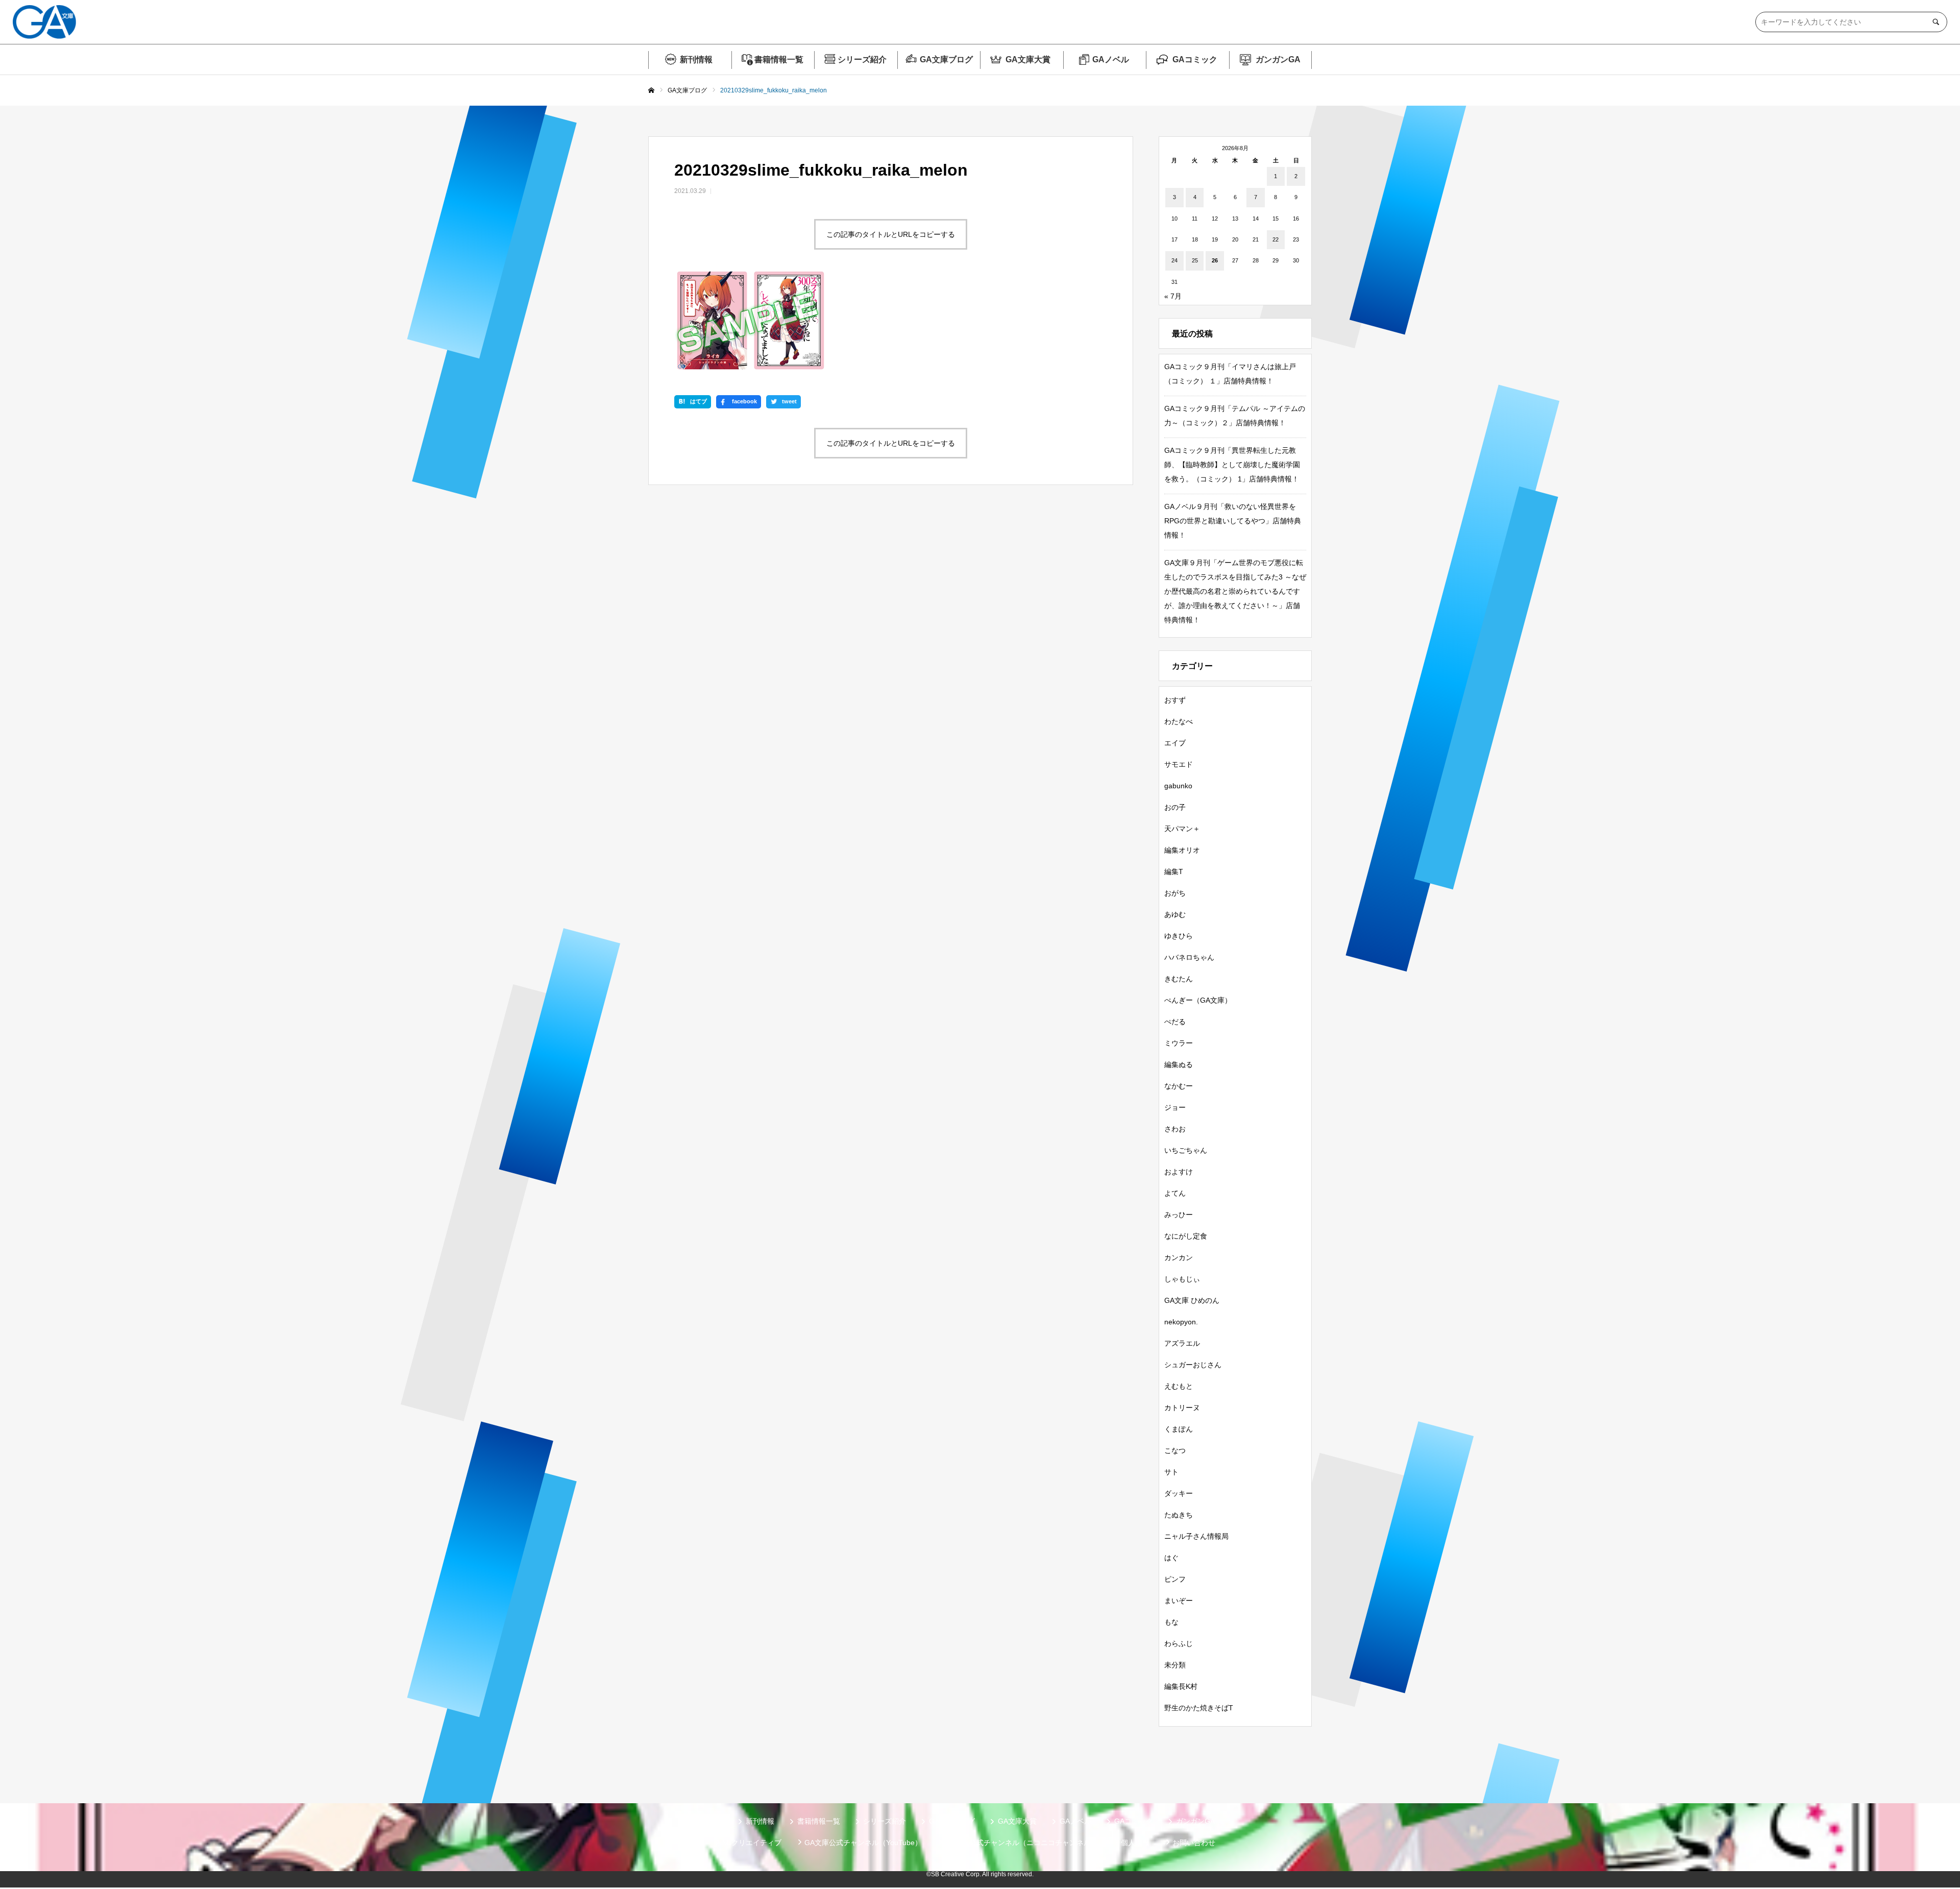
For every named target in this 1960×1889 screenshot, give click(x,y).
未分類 (1175, 1665)
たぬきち (1179, 1515)
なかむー (1179, 1086)
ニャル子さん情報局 (1196, 1536)
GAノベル (1111, 59)
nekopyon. (1181, 1322)
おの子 (1175, 807)
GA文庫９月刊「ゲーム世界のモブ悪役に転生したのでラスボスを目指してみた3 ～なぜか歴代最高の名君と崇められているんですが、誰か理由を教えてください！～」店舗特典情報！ (1235, 591)
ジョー (1175, 1107)
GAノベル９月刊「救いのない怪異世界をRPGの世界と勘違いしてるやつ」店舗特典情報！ (1233, 521)
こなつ (1175, 1450)
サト (1171, 1472)
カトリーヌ (1182, 1408)
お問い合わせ (1194, 1843)
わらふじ (1179, 1643)
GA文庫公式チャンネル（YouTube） (863, 1843)
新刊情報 (696, 59)
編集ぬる (1179, 1064)
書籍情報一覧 (779, 59)
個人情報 (1135, 1843)
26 (1215, 260)
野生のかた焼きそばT (1199, 1708)
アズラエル (1182, 1343)
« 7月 (1173, 296)
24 (1174, 260)
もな (1171, 1622)
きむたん (1179, 979)
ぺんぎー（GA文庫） (1198, 1000)
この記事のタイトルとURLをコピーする (891, 234)
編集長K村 (1181, 1686)
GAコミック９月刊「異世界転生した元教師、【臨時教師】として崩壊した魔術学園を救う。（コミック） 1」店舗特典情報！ (1232, 465)
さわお (1175, 1129)
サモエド (1179, 764)
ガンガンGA (1278, 59)
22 (1276, 239)
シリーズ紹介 (862, 59)
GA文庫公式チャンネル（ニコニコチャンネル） (1021, 1843)
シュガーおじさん (1193, 1365)
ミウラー (1179, 1043)
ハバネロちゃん (1189, 957)
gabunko (1178, 786)
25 (1195, 260)
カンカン (1179, 1257)
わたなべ (1179, 721)
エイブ (1175, 743)
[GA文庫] (44, 22)
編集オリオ (1182, 850)
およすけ (1179, 1172)
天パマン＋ (1182, 829)
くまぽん (1179, 1429)
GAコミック (1195, 59)
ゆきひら (1179, 936)
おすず (1175, 700)
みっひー (1179, 1215)
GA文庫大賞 (1028, 59)
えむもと (1179, 1386)
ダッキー (1179, 1493)
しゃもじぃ (1182, 1279)
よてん (1175, 1193)
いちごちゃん (1186, 1150)
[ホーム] (651, 91)
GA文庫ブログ (946, 59)
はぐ (1171, 1558)
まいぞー (1179, 1601)
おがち (1175, 893)
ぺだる (1175, 1022)
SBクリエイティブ (752, 1843)
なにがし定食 (1186, 1236)
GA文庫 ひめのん (1192, 1300)
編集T (1174, 871)
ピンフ (1175, 1579)
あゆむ (1175, 914)
